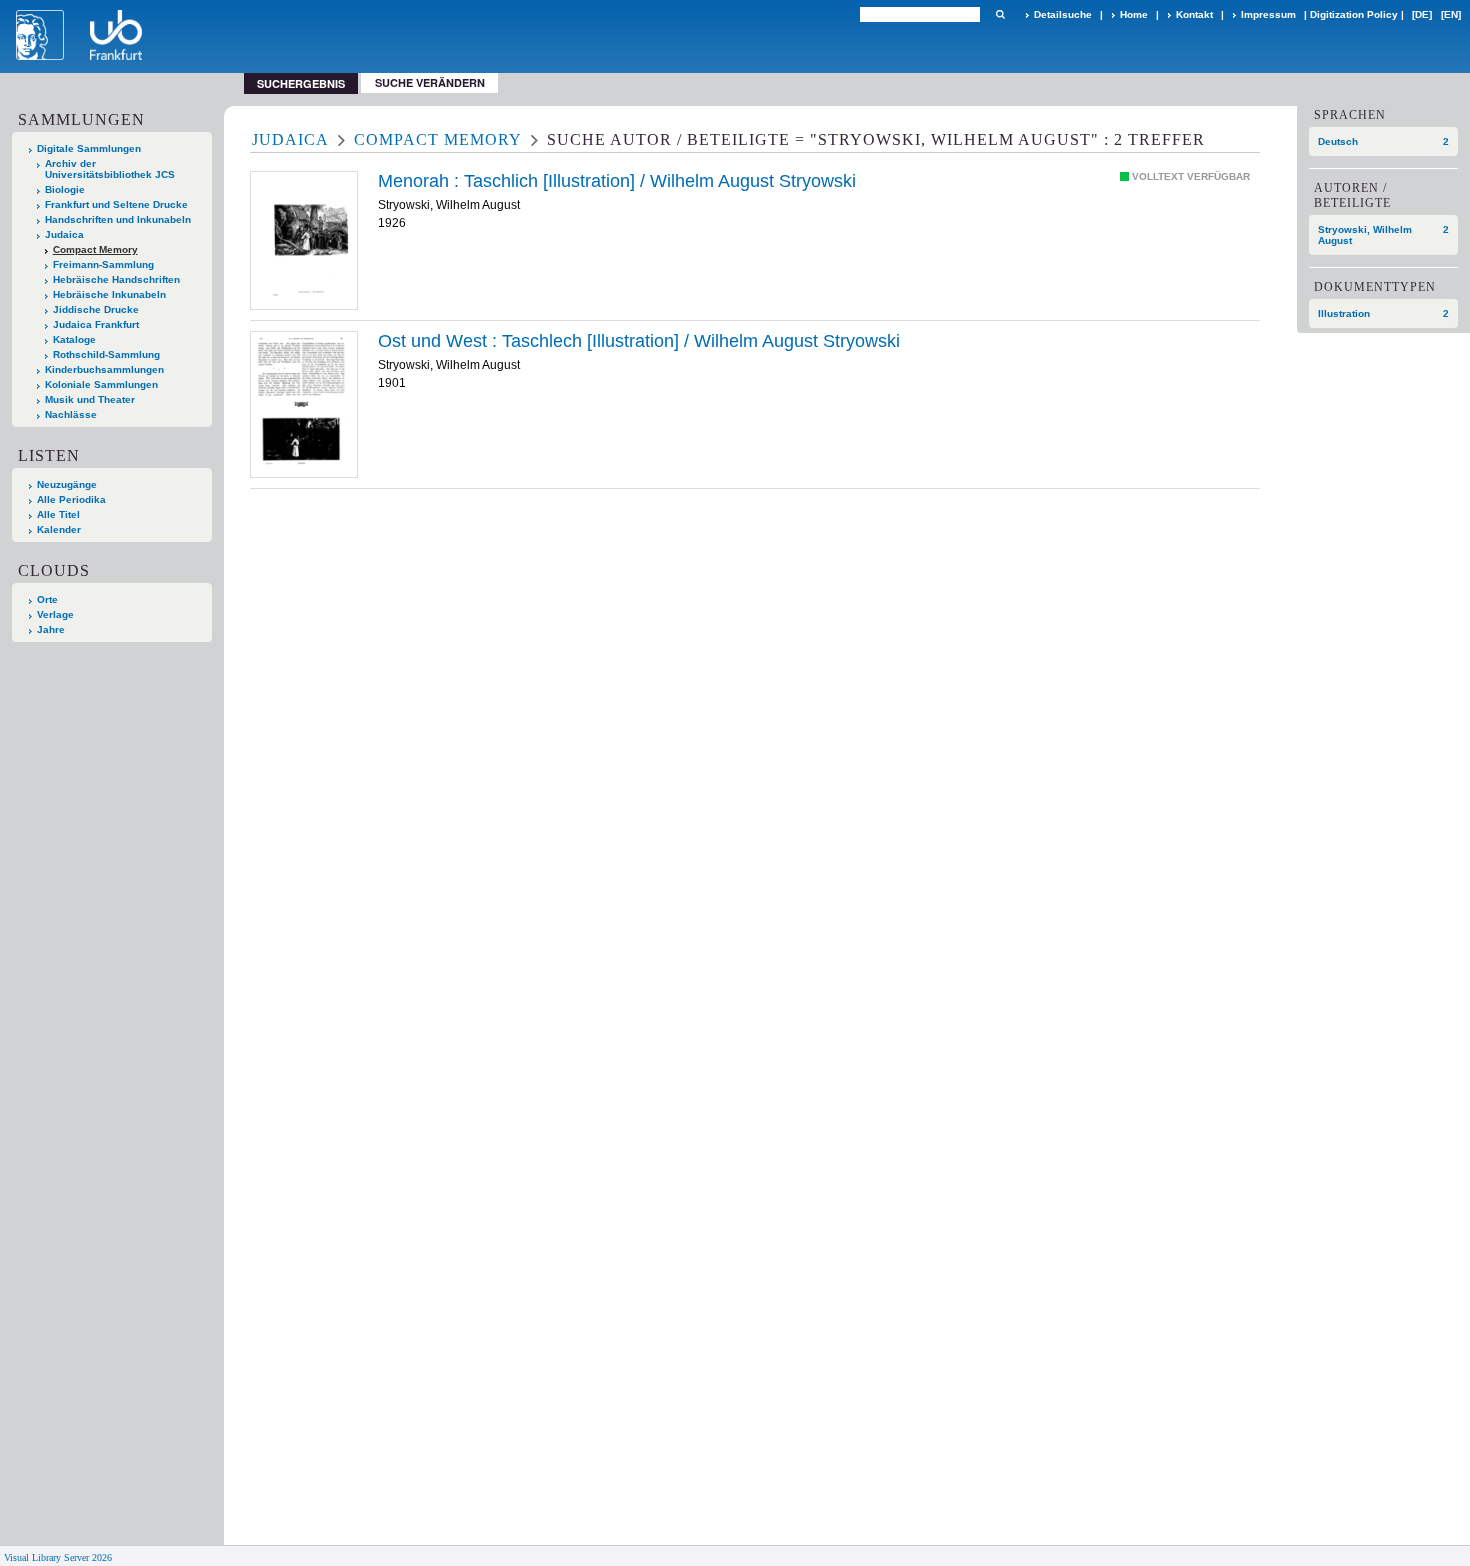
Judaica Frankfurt (96, 324)
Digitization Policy (1354, 14)
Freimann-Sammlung (103, 264)
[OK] (1000, 14)
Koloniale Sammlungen (101, 384)
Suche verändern (430, 82)
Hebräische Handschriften (116, 279)
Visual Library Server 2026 (58, 1557)
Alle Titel (58, 514)
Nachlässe (71, 414)
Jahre (51, 629)
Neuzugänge (67, 484)
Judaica (64, 234)
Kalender (59, 529)
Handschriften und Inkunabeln (118, 219)
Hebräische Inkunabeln (109, 294)
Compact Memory (95, 249)
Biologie (65, 189)
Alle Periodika (71, 499)
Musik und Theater (90, 399)
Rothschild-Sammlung (106, 354)
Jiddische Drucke (96, 309)
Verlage (55, 614)
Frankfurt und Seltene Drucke (116, 204)
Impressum (1268, 14)
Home (1134, 14)
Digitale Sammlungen (89, 148)
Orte (47, 599)
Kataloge (74, 339)
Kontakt (1194, 14)
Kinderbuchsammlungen (104, 369)
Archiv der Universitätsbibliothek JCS (110, 169)
